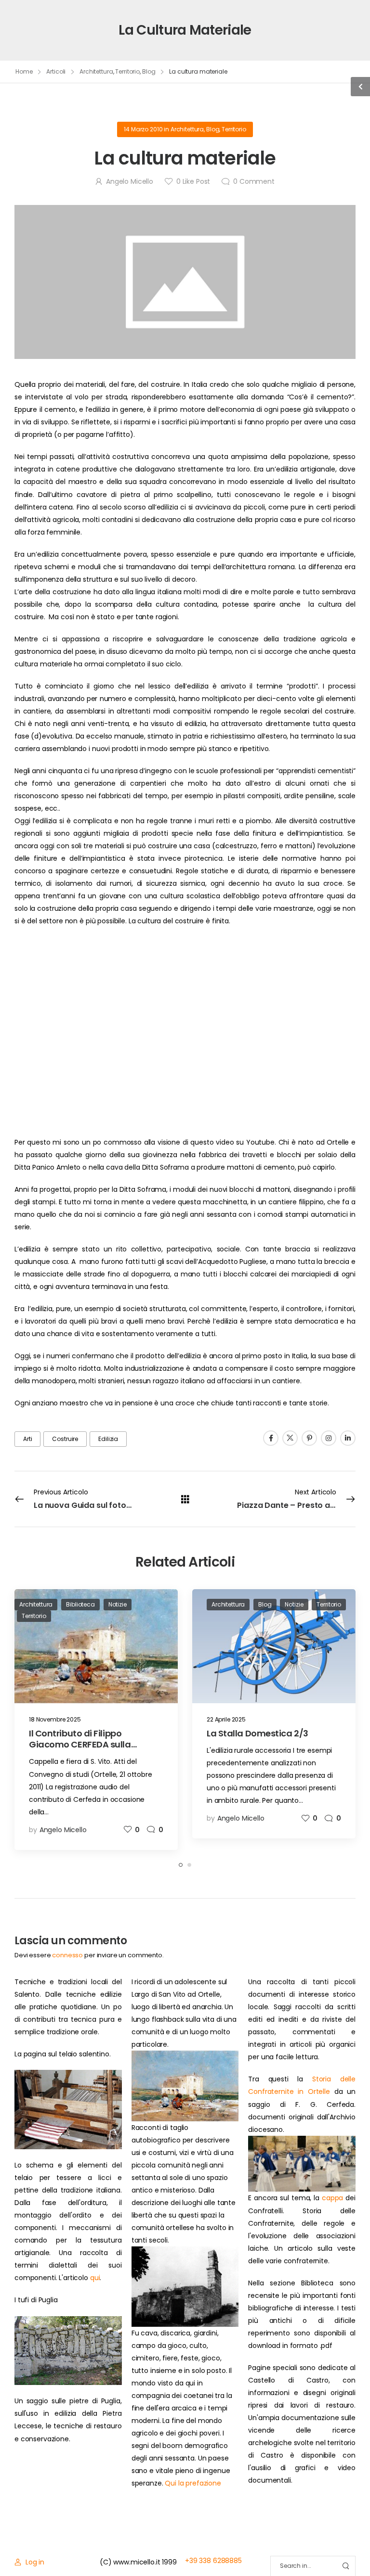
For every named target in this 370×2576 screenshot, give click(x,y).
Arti (27, 1439)
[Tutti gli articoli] (185, 1498)
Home (24, 71)
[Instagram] (329, 1438)
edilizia (108, 1439)
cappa (332, 2198)
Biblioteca (80, 1604)
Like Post (193, 181)
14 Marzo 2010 (143, 129)
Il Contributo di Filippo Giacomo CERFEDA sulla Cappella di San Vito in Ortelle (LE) (92, 1750)
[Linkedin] (348, 1438)
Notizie (118, 1604)
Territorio (127, 71)
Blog (149, 71)
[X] (290, 1438)
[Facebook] (271, 1438)
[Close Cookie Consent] (353, 2552)
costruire (65, 1439)
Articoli (56, 71)
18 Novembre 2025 (55, 1719)
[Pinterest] (309, 1438)
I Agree (127, 2552)
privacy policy (318, 2552)
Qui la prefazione (193, 2483)
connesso (67, 1955)
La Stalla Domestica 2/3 (258, 1733)
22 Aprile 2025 (226, 1719)
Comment (254, 181)
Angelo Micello (130, 181)
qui (95, 2278)
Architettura (96, 71)
